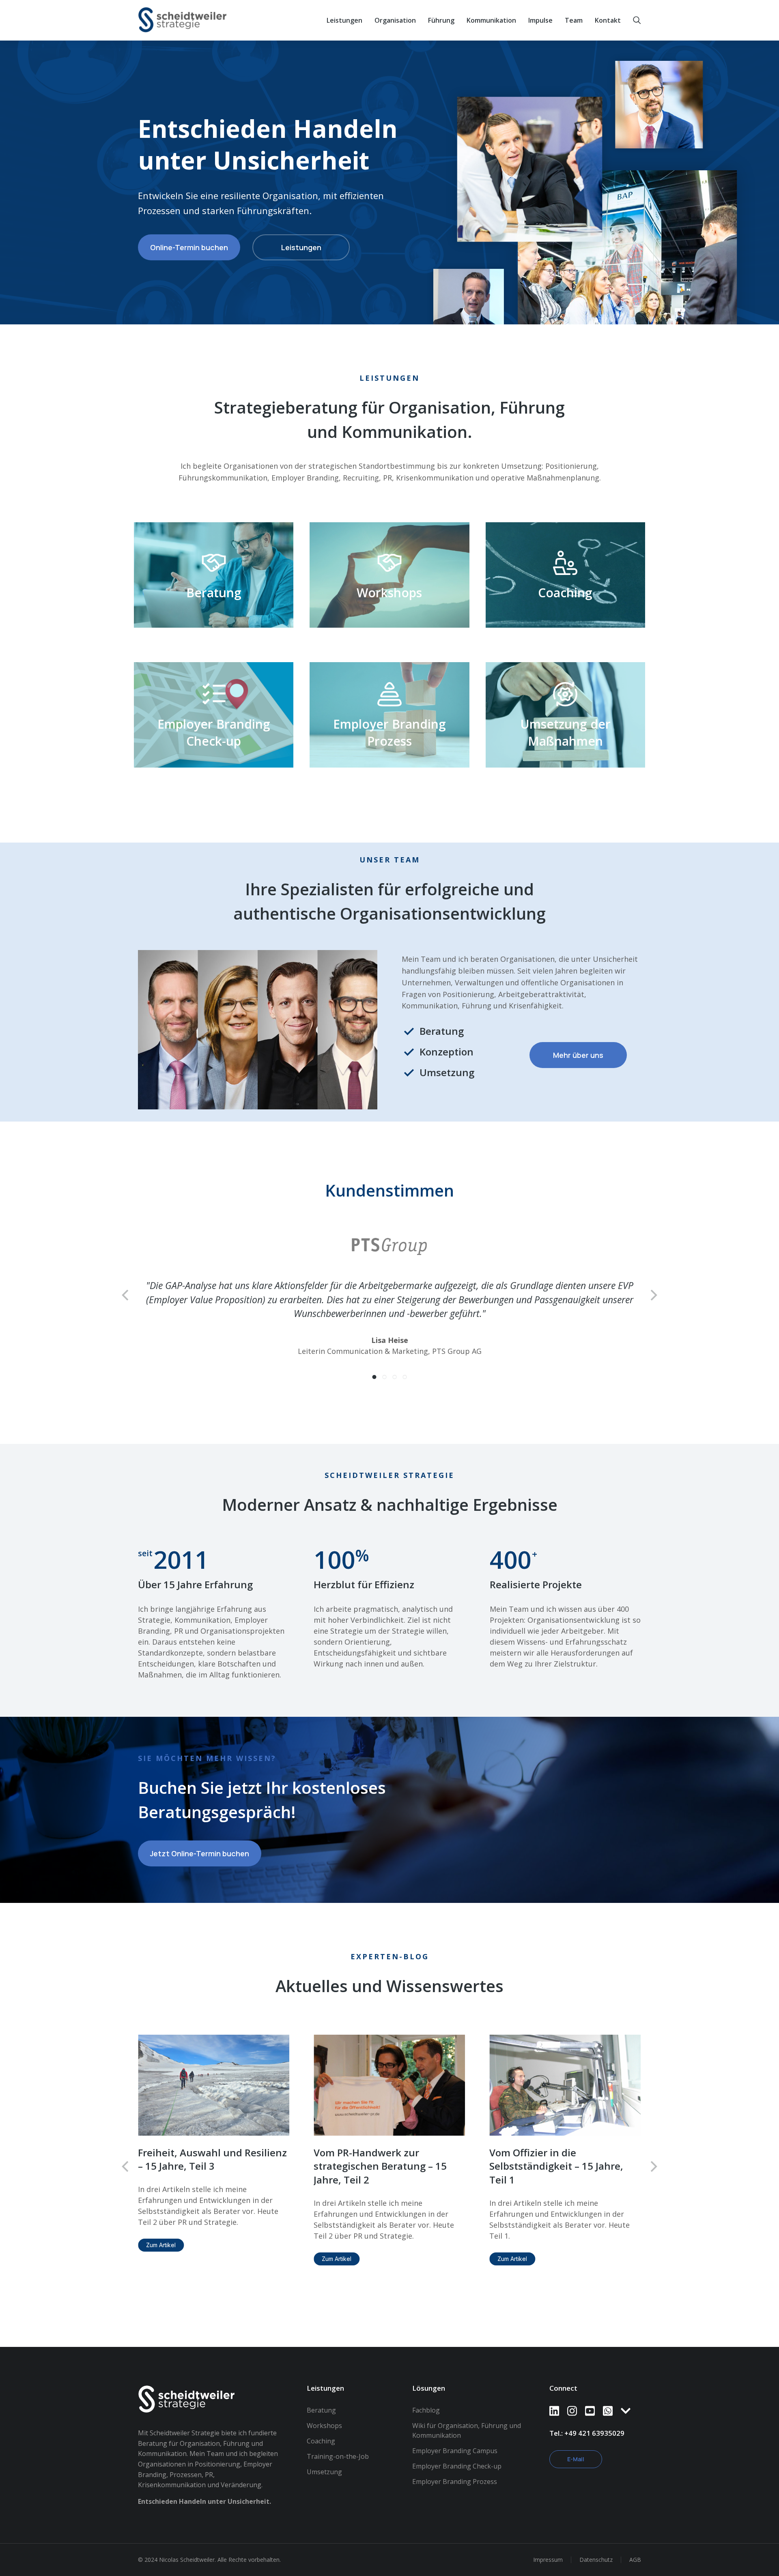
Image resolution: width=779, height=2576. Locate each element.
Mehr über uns (578, 1055)
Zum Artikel (161, 2231)
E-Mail (576, 2445)
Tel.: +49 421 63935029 (587, 2419)
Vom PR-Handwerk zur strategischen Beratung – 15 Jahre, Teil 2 (380, 2152)
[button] (374, 1363)
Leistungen (301, 247)
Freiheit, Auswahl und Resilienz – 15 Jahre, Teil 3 (212, 2146)
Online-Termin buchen (189, 247)
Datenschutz (596, 2546)
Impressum (548, 2546)
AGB (635, 2546)
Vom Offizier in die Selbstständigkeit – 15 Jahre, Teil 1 (557, 2152)
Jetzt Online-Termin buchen (200, 1839)
